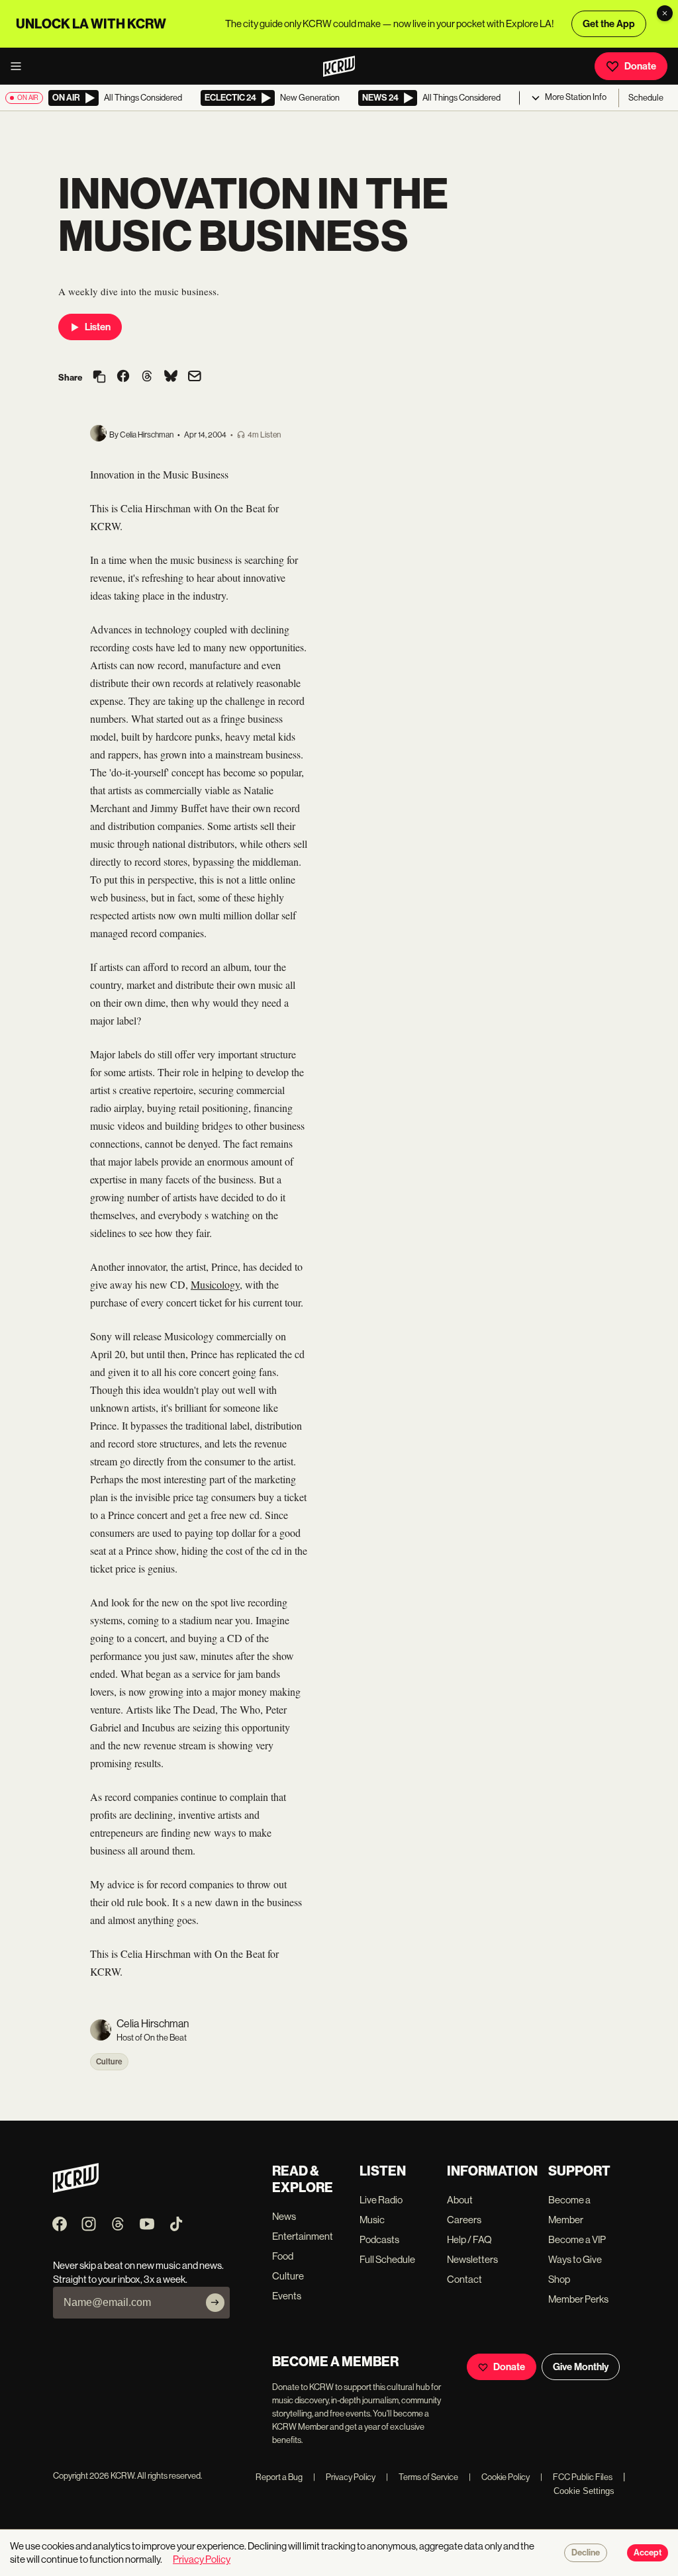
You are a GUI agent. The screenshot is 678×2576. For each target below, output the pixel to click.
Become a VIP (577, 2239)
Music (372, 2220)
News (284, 2216)
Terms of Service (422, 2477)
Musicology (215, 1284)
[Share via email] (195, 378)
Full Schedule (387, 2259)
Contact (464, 2279)
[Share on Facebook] (123, 377)
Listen (98, 327)
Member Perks (578, 2299)
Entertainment (303, 2236)
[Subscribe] (215, 2303)
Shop (559, 2279)
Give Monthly (581, 2367)
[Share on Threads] (147, 377)
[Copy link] (99, 378)
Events (287, 2296)
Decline (586, 2553)
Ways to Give (575, 2259)
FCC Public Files (576, 2477)
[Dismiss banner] (665, 13)
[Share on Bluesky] (171, 377)
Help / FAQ (469, 2239)
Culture (109, 2062)
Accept (648, 2553)
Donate (640, 66)
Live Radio (381, 2200)
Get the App (609, 24)
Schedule (646, 98)
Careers (464, 2220)
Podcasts (379, 2239)
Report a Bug (279, 2477)
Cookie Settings (584, 2491)
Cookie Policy (499, 2477)
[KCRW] (76, 2189)
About (460, 2200)
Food (283, 2256)
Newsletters (472, 2259)
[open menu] (20, 66)
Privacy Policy (344, 2477)
